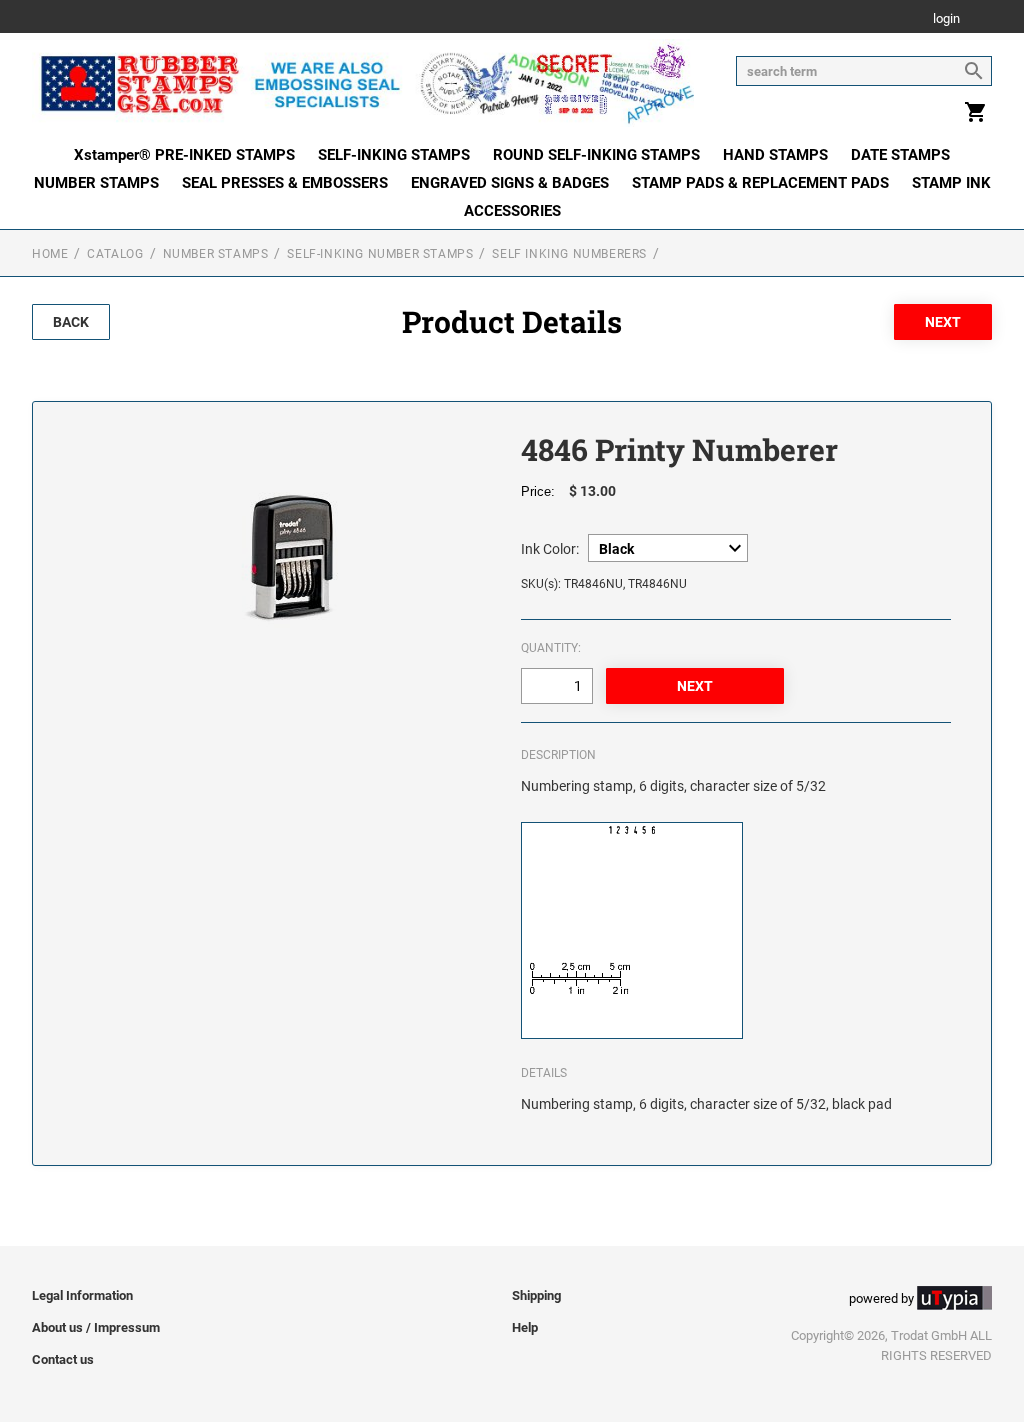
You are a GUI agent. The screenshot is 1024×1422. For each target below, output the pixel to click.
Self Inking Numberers (569, 254)
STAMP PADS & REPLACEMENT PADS (760, 183)
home (50, 254)
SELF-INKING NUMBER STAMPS (380, 254)
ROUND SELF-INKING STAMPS (596, 155)
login (946, 19)
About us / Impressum (96, 1327)
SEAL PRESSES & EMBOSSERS (285, 183)
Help (525, 1327)
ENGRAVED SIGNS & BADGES (510, 183)
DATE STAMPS (900, 155)
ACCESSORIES (512, 211)
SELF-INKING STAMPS (394, 155)
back (71, 322)
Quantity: (551, 648)
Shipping (536, 1295)
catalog (115, 254)
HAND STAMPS (775, 155)
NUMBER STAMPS (96, 183)
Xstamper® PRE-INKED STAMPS (184, 155)
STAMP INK (951, 183)
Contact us (63, 1359)
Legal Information (82, 1295)
